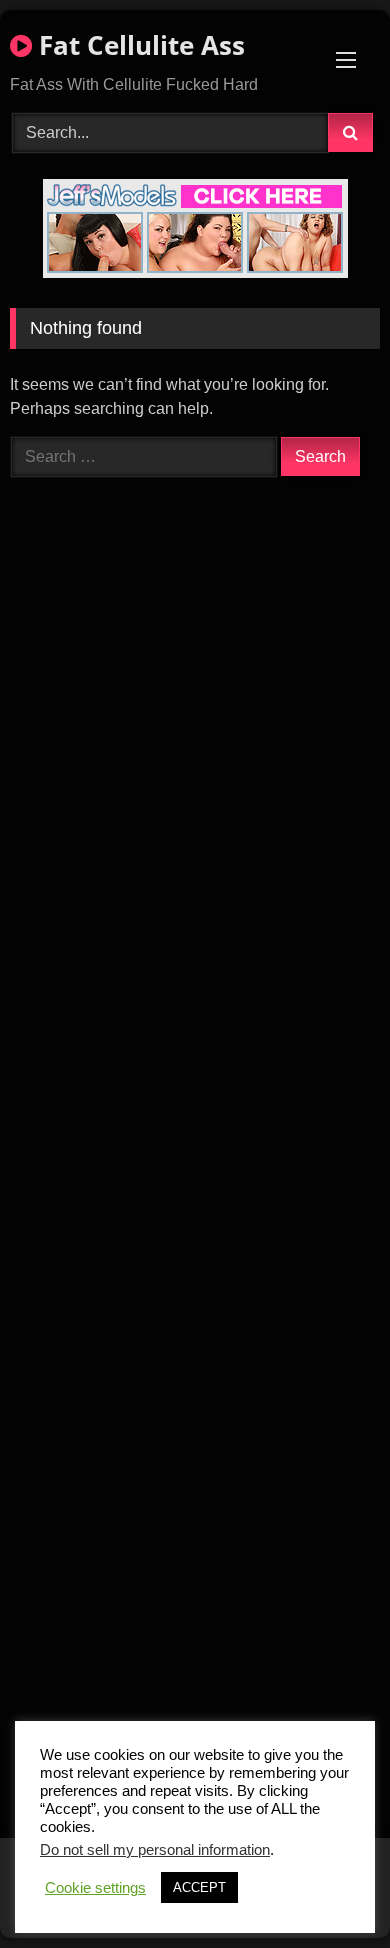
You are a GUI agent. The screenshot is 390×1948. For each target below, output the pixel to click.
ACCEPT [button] (199, 1887)
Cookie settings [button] (95, 1888)
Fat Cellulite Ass (138, 45)
